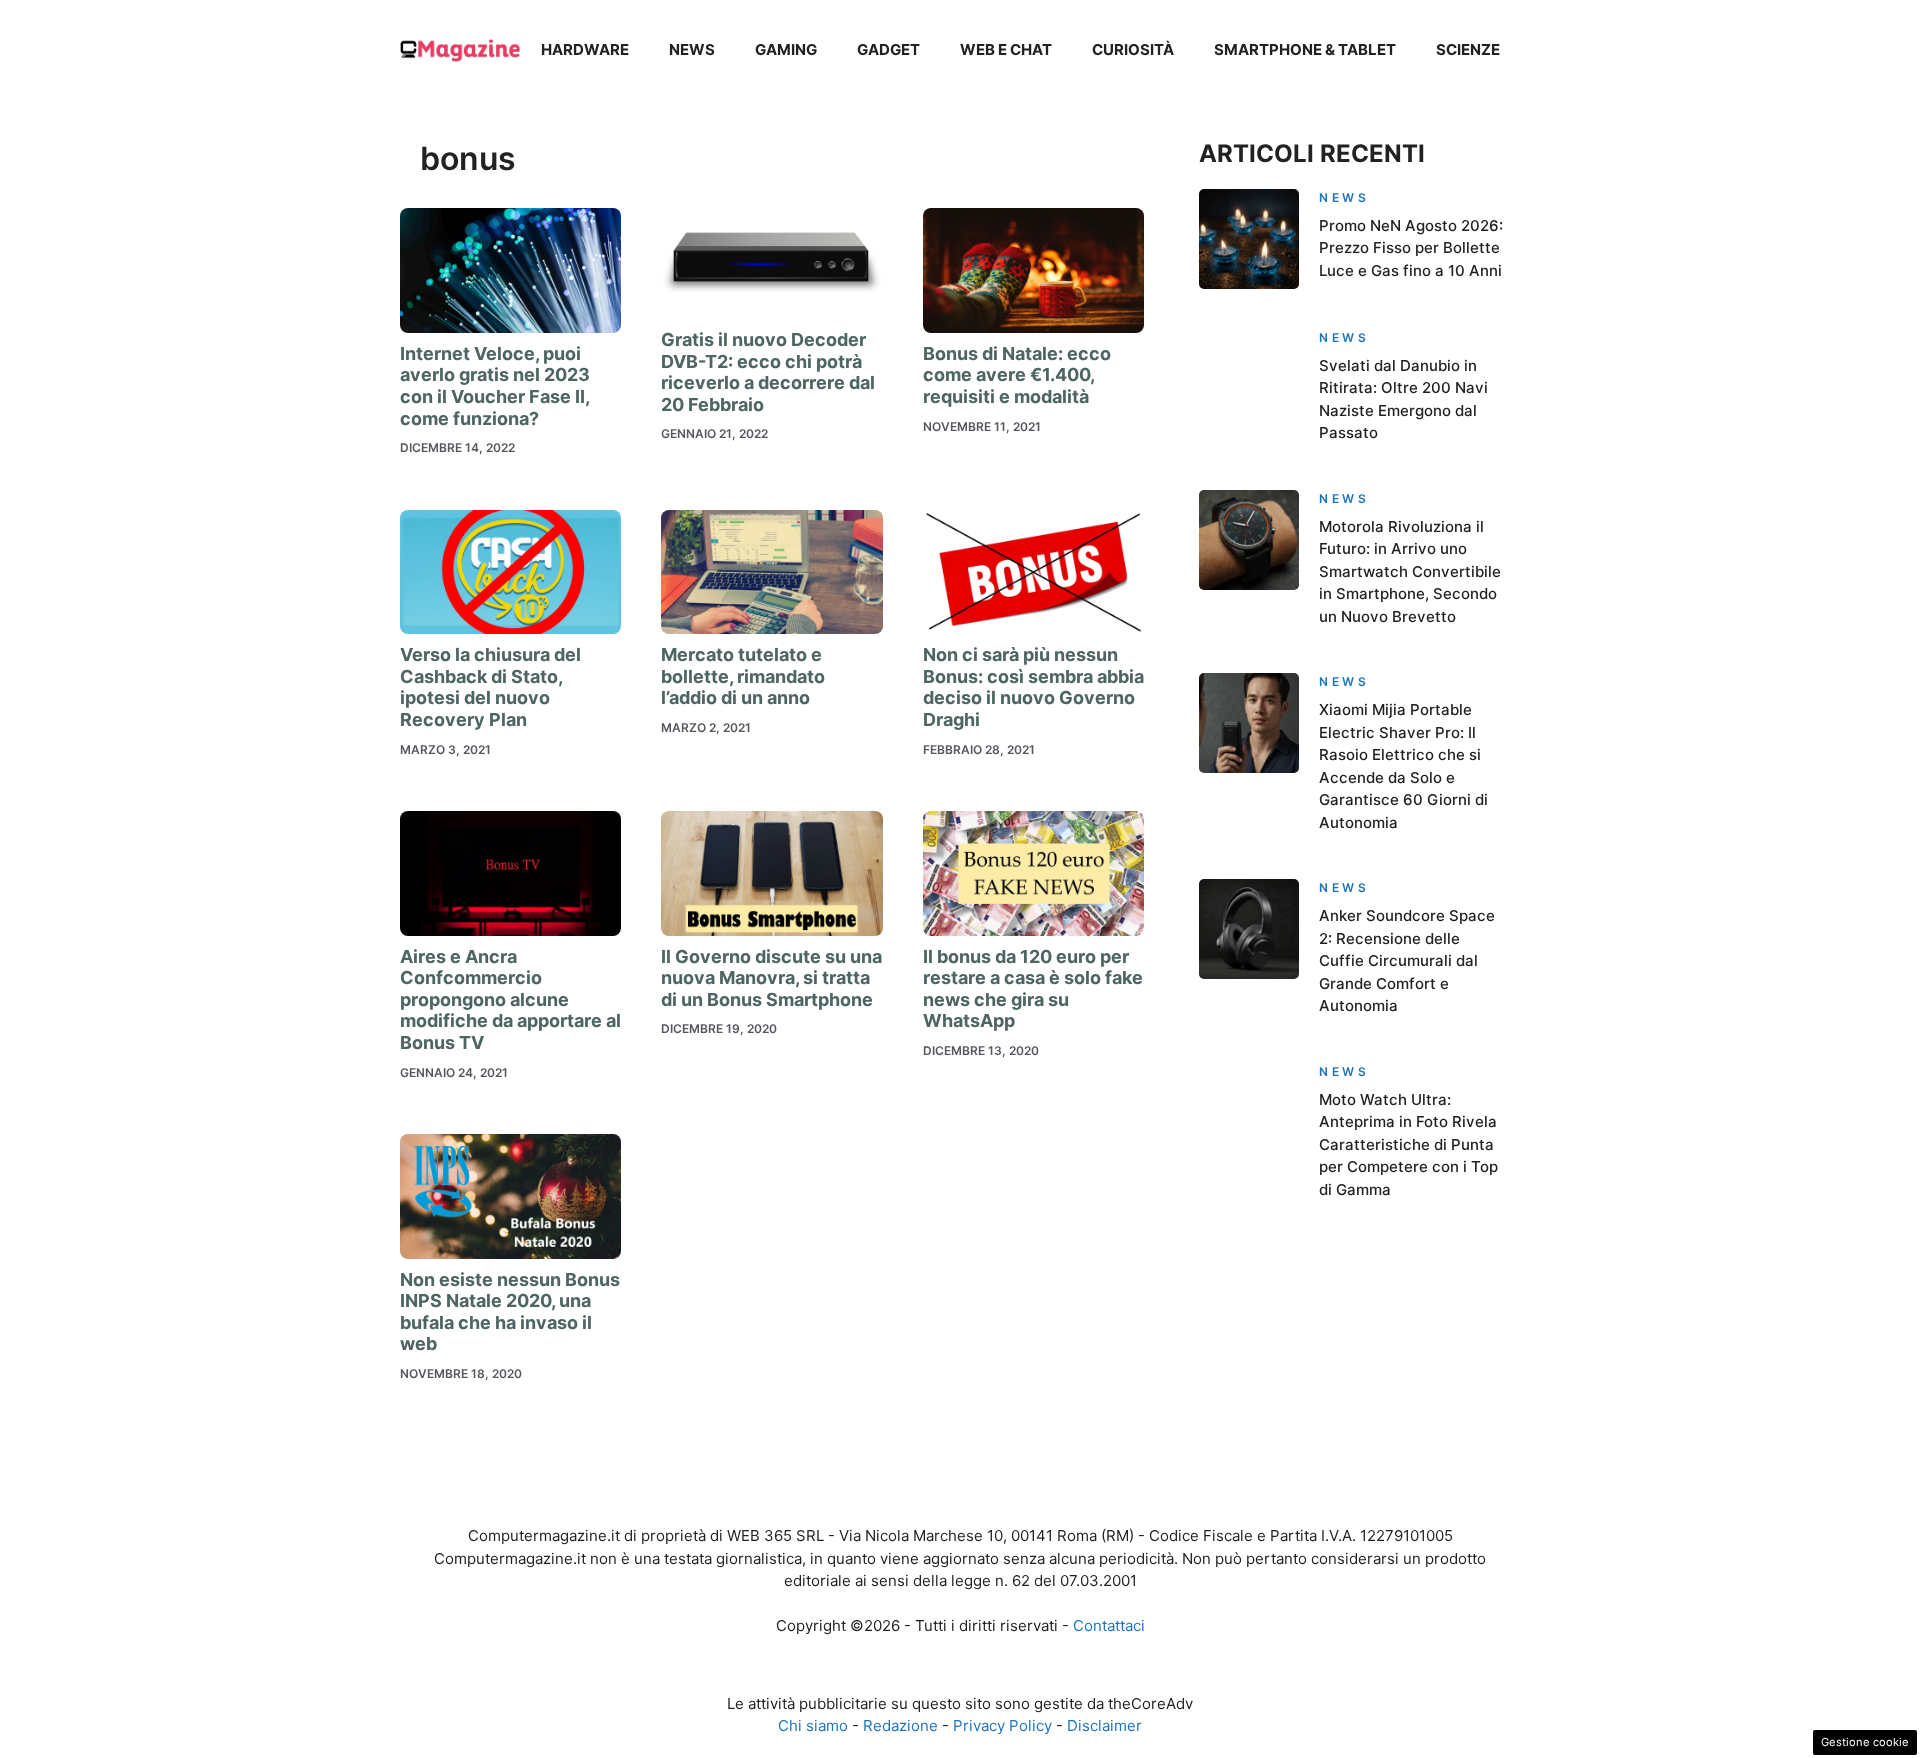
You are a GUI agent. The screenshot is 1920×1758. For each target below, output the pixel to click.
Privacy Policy (1002, 1725)
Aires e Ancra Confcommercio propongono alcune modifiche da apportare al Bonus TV (510, 999)
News (692, 49)
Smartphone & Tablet (1305, 49)
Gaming (786, 49)
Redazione (900, 1725)
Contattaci (1109, 1625)
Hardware (585, 49)
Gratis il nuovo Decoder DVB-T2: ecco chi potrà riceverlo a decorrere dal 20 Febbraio (768, 372)
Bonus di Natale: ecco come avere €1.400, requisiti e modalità (1017, 375)
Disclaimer (1104, 1725)
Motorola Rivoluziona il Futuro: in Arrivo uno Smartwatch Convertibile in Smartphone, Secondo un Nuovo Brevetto (1410, 571)
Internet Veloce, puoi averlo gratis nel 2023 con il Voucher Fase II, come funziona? (495, 386)
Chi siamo (813, 1725)
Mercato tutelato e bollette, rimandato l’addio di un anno (743, 676)
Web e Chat (1006, 49)
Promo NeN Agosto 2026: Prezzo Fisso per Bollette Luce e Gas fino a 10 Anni (1411, 248)
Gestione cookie (1865, 1742)
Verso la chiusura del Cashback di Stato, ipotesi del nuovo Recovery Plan (490, 687)
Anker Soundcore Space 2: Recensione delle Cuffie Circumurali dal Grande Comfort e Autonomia (1407, 960)
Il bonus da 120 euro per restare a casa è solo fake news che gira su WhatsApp (1033, 989)
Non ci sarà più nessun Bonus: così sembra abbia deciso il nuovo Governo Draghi (1033, 687)
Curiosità (1133, 49)
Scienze (1468, 49)
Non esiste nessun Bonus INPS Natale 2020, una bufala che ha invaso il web (510, 1312)
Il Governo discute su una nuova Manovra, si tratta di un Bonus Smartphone (771, 978)
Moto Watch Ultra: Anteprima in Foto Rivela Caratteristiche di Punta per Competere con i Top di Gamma (1408, 1144)
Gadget (888, 49)
